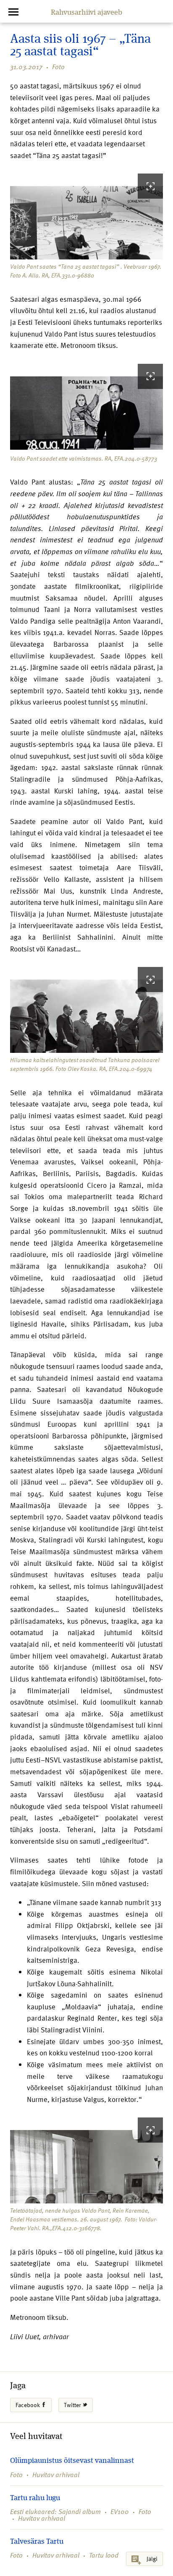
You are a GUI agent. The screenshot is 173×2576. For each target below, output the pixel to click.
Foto (58, 67)
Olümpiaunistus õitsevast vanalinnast (72, 2461)
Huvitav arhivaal (56, 2475)
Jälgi (152, 2559)
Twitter (73, 2405)
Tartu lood (104, 2555)
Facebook (28, 2405)
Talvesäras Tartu (37, 2542)
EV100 (120, 2511)
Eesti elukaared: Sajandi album (55, 2511)
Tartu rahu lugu (35, 2498)
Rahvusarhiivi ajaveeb (86, 13)
